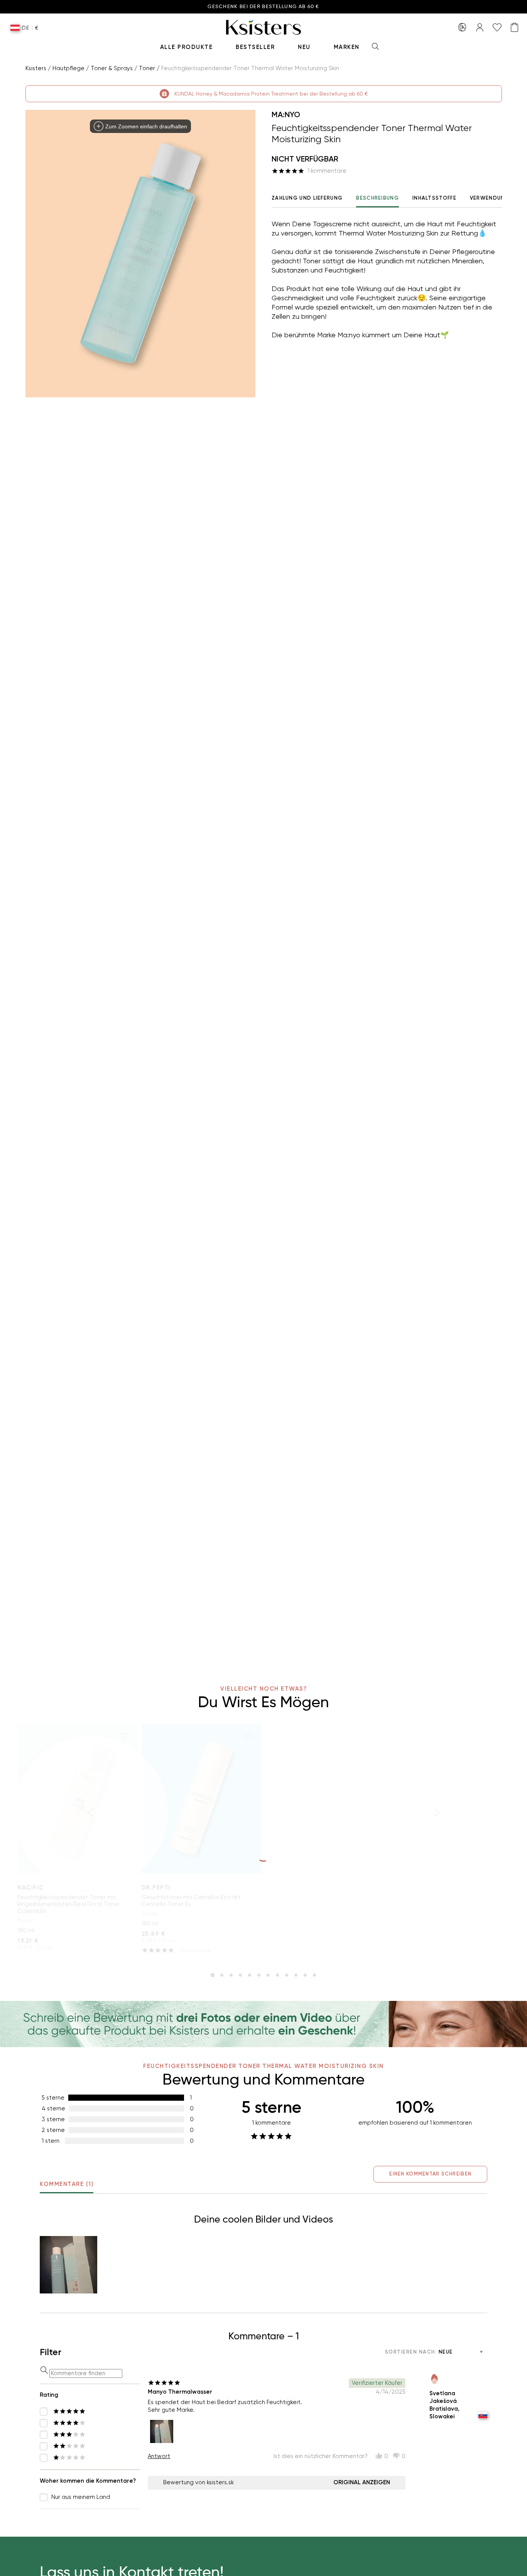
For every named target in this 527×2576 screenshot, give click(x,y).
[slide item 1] (213, 1975)
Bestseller (255, 47)
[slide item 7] (268, 1975)
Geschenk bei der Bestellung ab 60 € (263, 7)
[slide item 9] (287, 1975)
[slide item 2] (222, 1975)
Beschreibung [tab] (378, 198)
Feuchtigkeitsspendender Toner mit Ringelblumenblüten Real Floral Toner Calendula (68, 1904)
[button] (68, 2265)
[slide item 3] (231, 1975)
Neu (304, 47)
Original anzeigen (362, 2482)
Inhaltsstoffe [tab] (434, 198)
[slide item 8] (277, 1975)
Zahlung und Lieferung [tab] (307, 198)
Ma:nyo (286, 114)
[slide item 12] (314, 1975)
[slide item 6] (259, 1975)
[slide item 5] (250, 1975)
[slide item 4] (240, 1975)
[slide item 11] (305, 1975)
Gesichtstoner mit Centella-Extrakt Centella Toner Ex (191, 1901)
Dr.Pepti (156, 1888)
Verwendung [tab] (490, 198)
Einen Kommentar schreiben (430, 2174)
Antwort (159, 2456)
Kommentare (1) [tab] (67, 2184)
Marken (347, 47)
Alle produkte (187, 47)
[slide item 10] (296, 1975)
